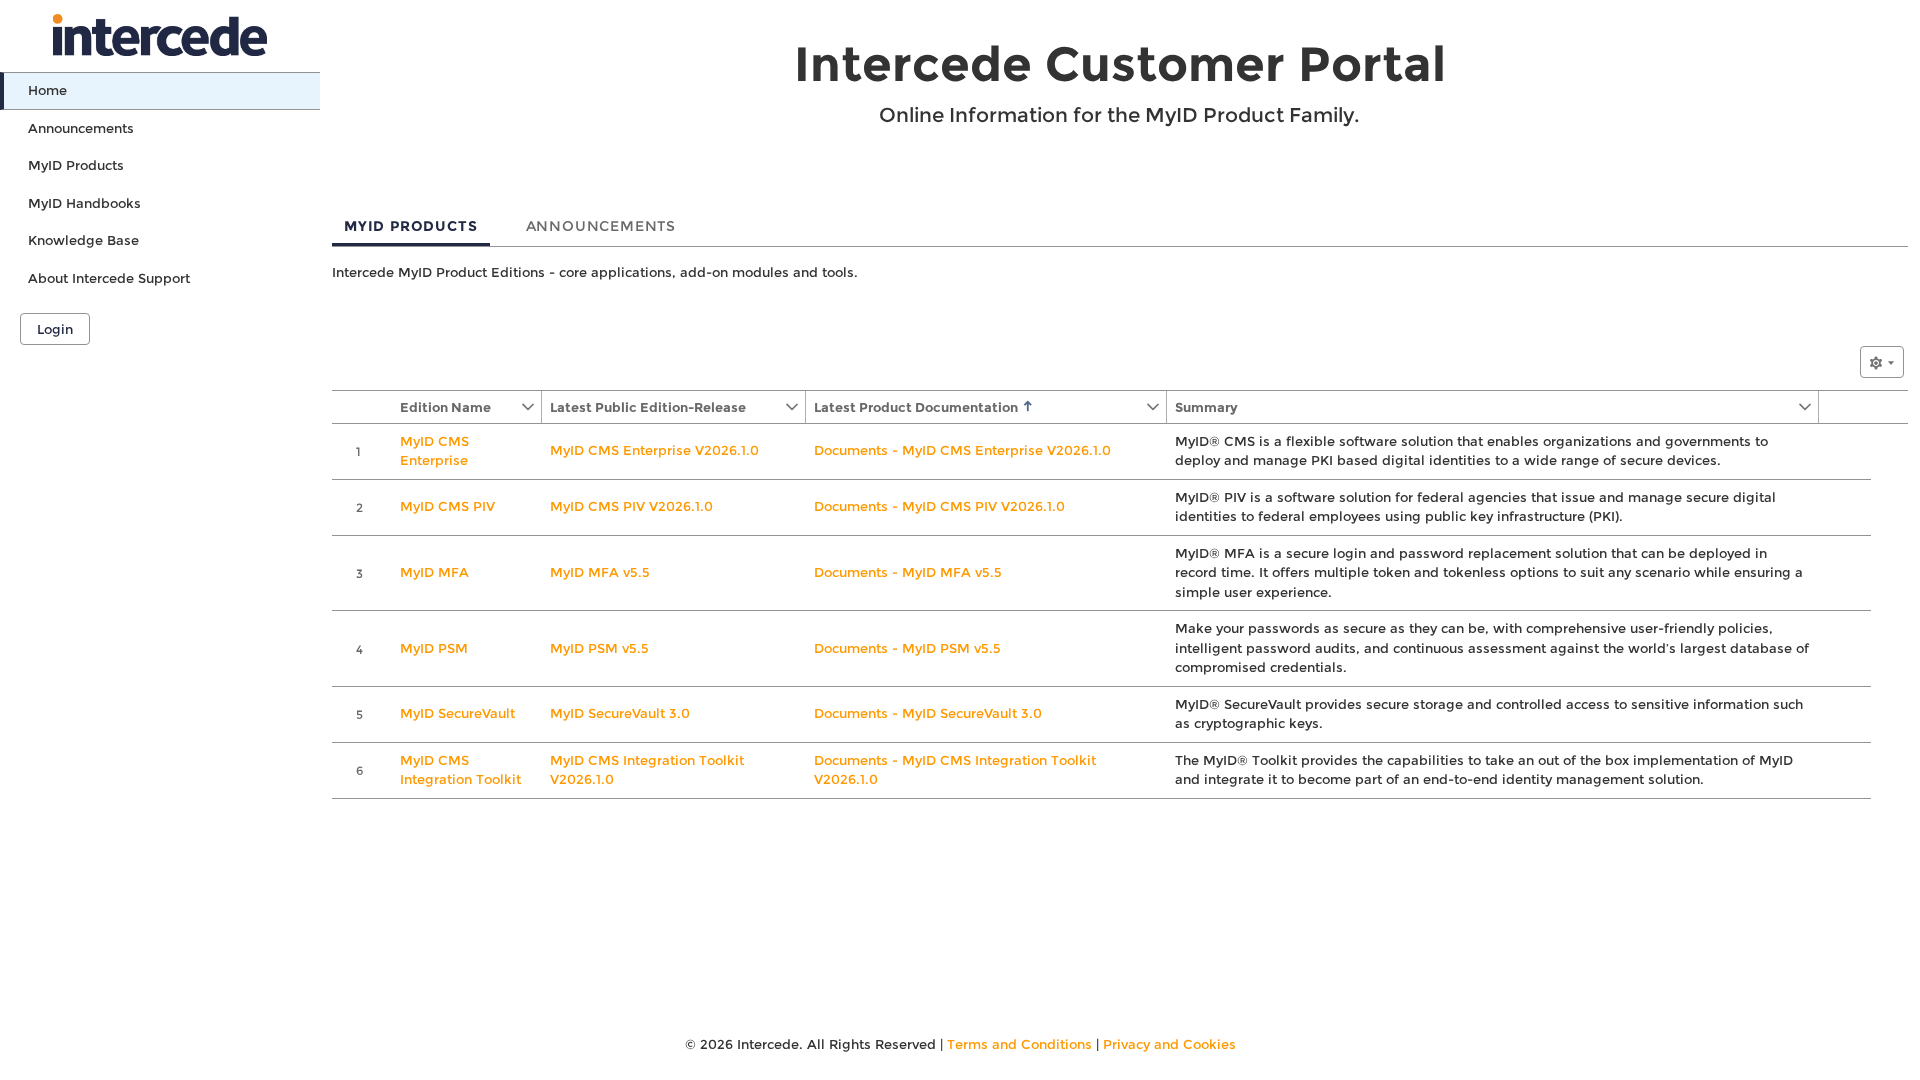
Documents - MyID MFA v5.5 (908, 572)
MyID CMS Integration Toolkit (460, 770)
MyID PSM (434, 648)
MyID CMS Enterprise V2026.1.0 (654, 450)
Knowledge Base (83, 240)
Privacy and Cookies (1169, 1044)
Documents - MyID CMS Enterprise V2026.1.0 (962, 450)
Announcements (81, 128)
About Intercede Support (109, 278)
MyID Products (76, 165)
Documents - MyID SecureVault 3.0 (928, 713)
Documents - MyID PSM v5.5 (907, 648)
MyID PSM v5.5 (599, 648)
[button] (456, 407)
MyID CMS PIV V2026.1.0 (631, 506)
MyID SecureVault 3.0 (620, 713)
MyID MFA (434, 572)
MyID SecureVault (457, 713)
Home (47, 90)
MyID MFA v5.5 (600, 572)
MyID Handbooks (84, 203)
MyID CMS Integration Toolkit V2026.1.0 (647, 770)
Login (55, 329)
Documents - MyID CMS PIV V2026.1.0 (939, 506)
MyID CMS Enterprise (434, 451)
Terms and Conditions (1019, 1044)
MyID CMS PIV (447, 506)
